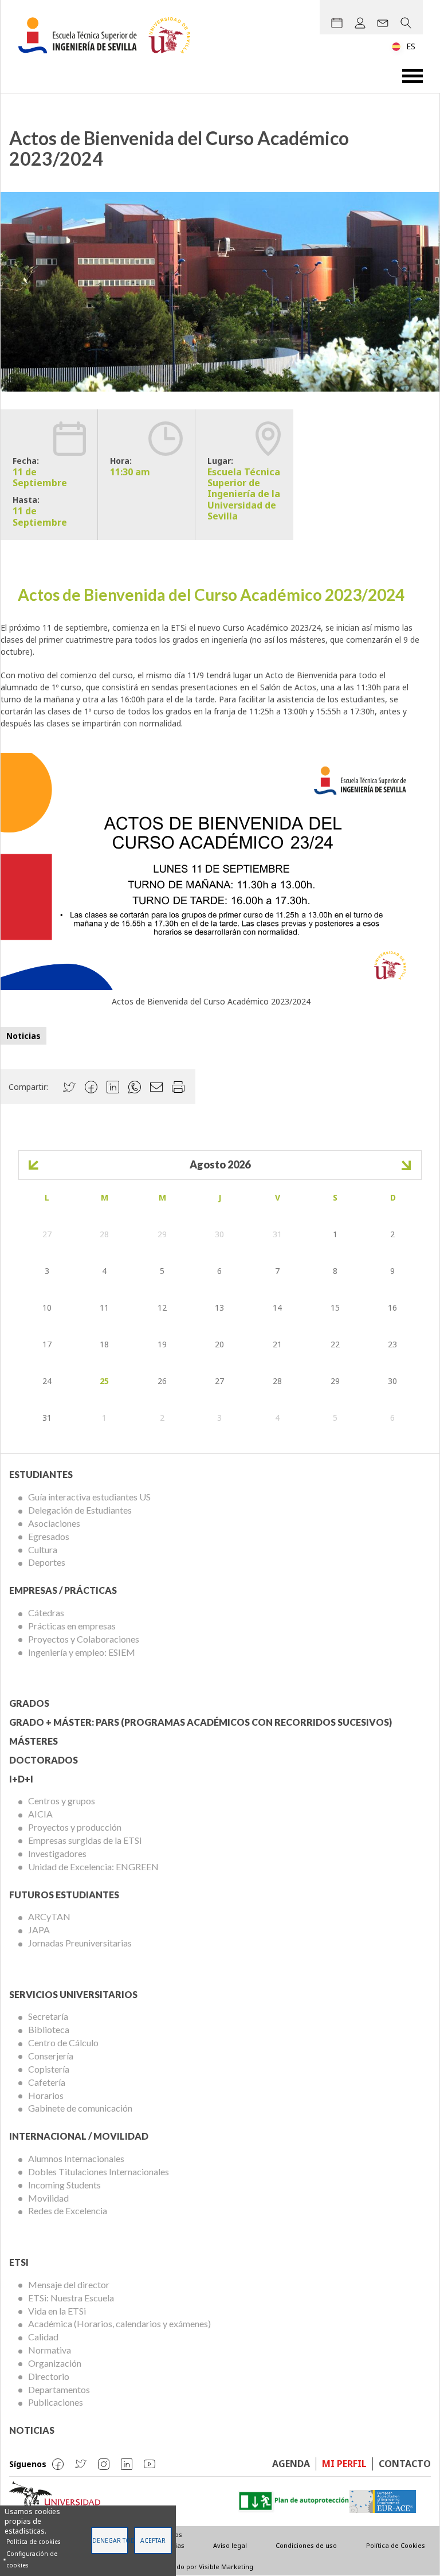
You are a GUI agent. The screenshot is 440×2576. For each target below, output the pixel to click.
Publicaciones (56, 2402)
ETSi (19, 2262)
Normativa (50, 2350)
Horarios (46, 2095)
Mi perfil (344, 2464)
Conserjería (51, 2056)
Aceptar (153, 2540)
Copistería (49, 2069)
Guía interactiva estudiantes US (89, 1497)
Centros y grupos (62, 1801)
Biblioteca (49, 2029)
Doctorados (44, 1760)
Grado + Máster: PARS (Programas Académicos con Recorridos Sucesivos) (201, 1722)
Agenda (291, 2464)
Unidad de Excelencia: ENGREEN (93, 1866)
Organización (55, 2363)
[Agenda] (337, 23)
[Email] (383, 23)
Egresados (49, 1536)
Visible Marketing (226, 2567)
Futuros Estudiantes (64, 1895)
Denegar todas (110, 2540)
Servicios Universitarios (73, 1994)
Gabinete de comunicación (80, 2108)
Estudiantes (41, 1474)
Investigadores (57, 1853)
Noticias (23, 1036)
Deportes (47, 1562)
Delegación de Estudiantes (80, 1510)
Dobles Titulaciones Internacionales (99, 2172)
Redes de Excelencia (68, 2210)
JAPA (39, 1930)
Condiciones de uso (306, 2545)
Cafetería (47, 2082)
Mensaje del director (69, 2284)
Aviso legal (230, 2545)
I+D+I (21, 1779)
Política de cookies (33, 2542)
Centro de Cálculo (63, 2043)
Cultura (43, 1549)
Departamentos (59, 2389)
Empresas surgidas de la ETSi (85, 1840)
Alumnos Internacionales (76, 2158)
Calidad (43, 2337)
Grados (29, 1703)
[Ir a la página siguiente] (406, 1165)
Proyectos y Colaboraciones (84, 1639)
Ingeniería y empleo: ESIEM (82, 1652)
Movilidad (48, 2198)
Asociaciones (54, 1523)
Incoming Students (64, 2185)
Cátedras (46, 1613)
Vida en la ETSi (57, 2311)
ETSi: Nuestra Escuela (71, 2298)
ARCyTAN (49, 1916)
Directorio (49, 2376)
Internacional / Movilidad (79, 2136)
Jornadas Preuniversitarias (80, 1943)
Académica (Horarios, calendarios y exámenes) (119, 2323)
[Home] (109, 35)
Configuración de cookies (32, 2559)
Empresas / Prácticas (63, 1590)
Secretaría (48, 2016)
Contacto (405, 2464)
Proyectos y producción (75, 1827)
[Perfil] (360, 23)
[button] (211, 870)
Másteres (34, 1741)
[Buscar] (406, 23)
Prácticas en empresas (72, 1626)
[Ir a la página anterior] (34, 1165)
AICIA (40, 1814)
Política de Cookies (396, 2545)
